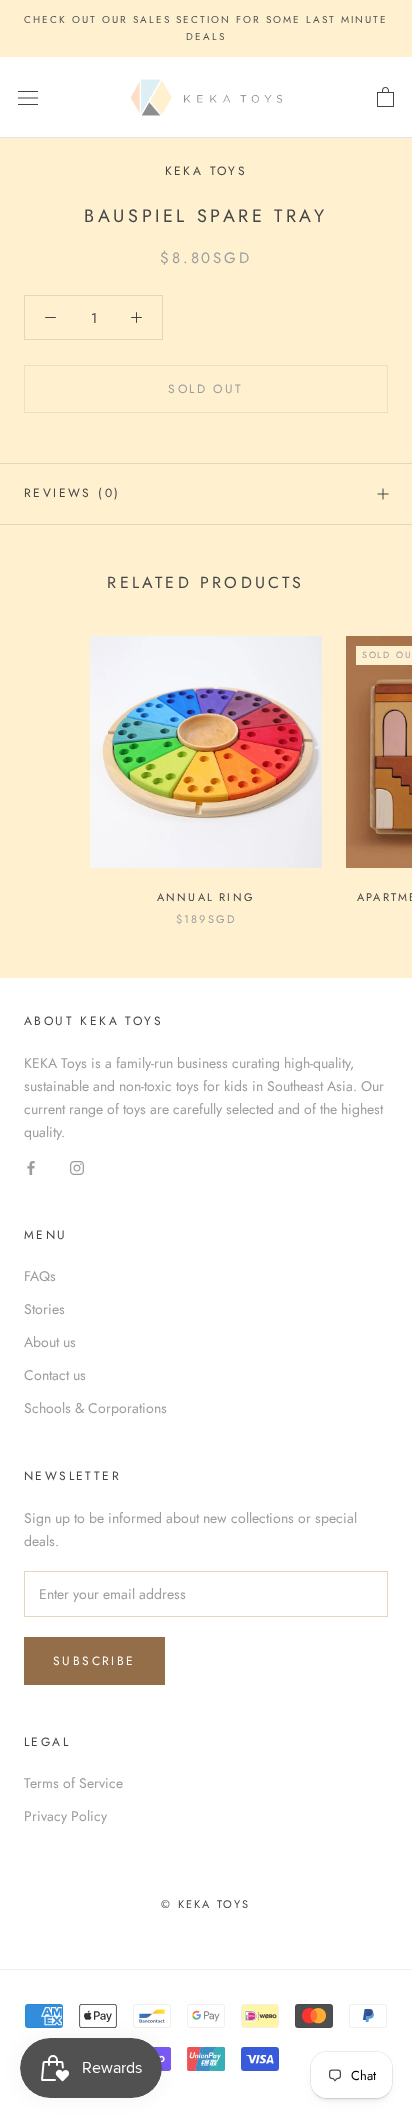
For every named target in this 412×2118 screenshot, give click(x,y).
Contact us (55, 1375)
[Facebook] (31, 1166)
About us (50, 1342)
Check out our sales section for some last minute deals (206, 28)
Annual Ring (206, 897)
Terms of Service (73, 1783)
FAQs (40, 1276)
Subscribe (94, 1661)
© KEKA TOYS (205, 1904)
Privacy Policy (65, 1816)
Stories (44, 1309)
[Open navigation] (28, 98)
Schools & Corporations (95, 1408)
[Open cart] (385, 98)
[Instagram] (77, 1166)
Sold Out (205, 389)
